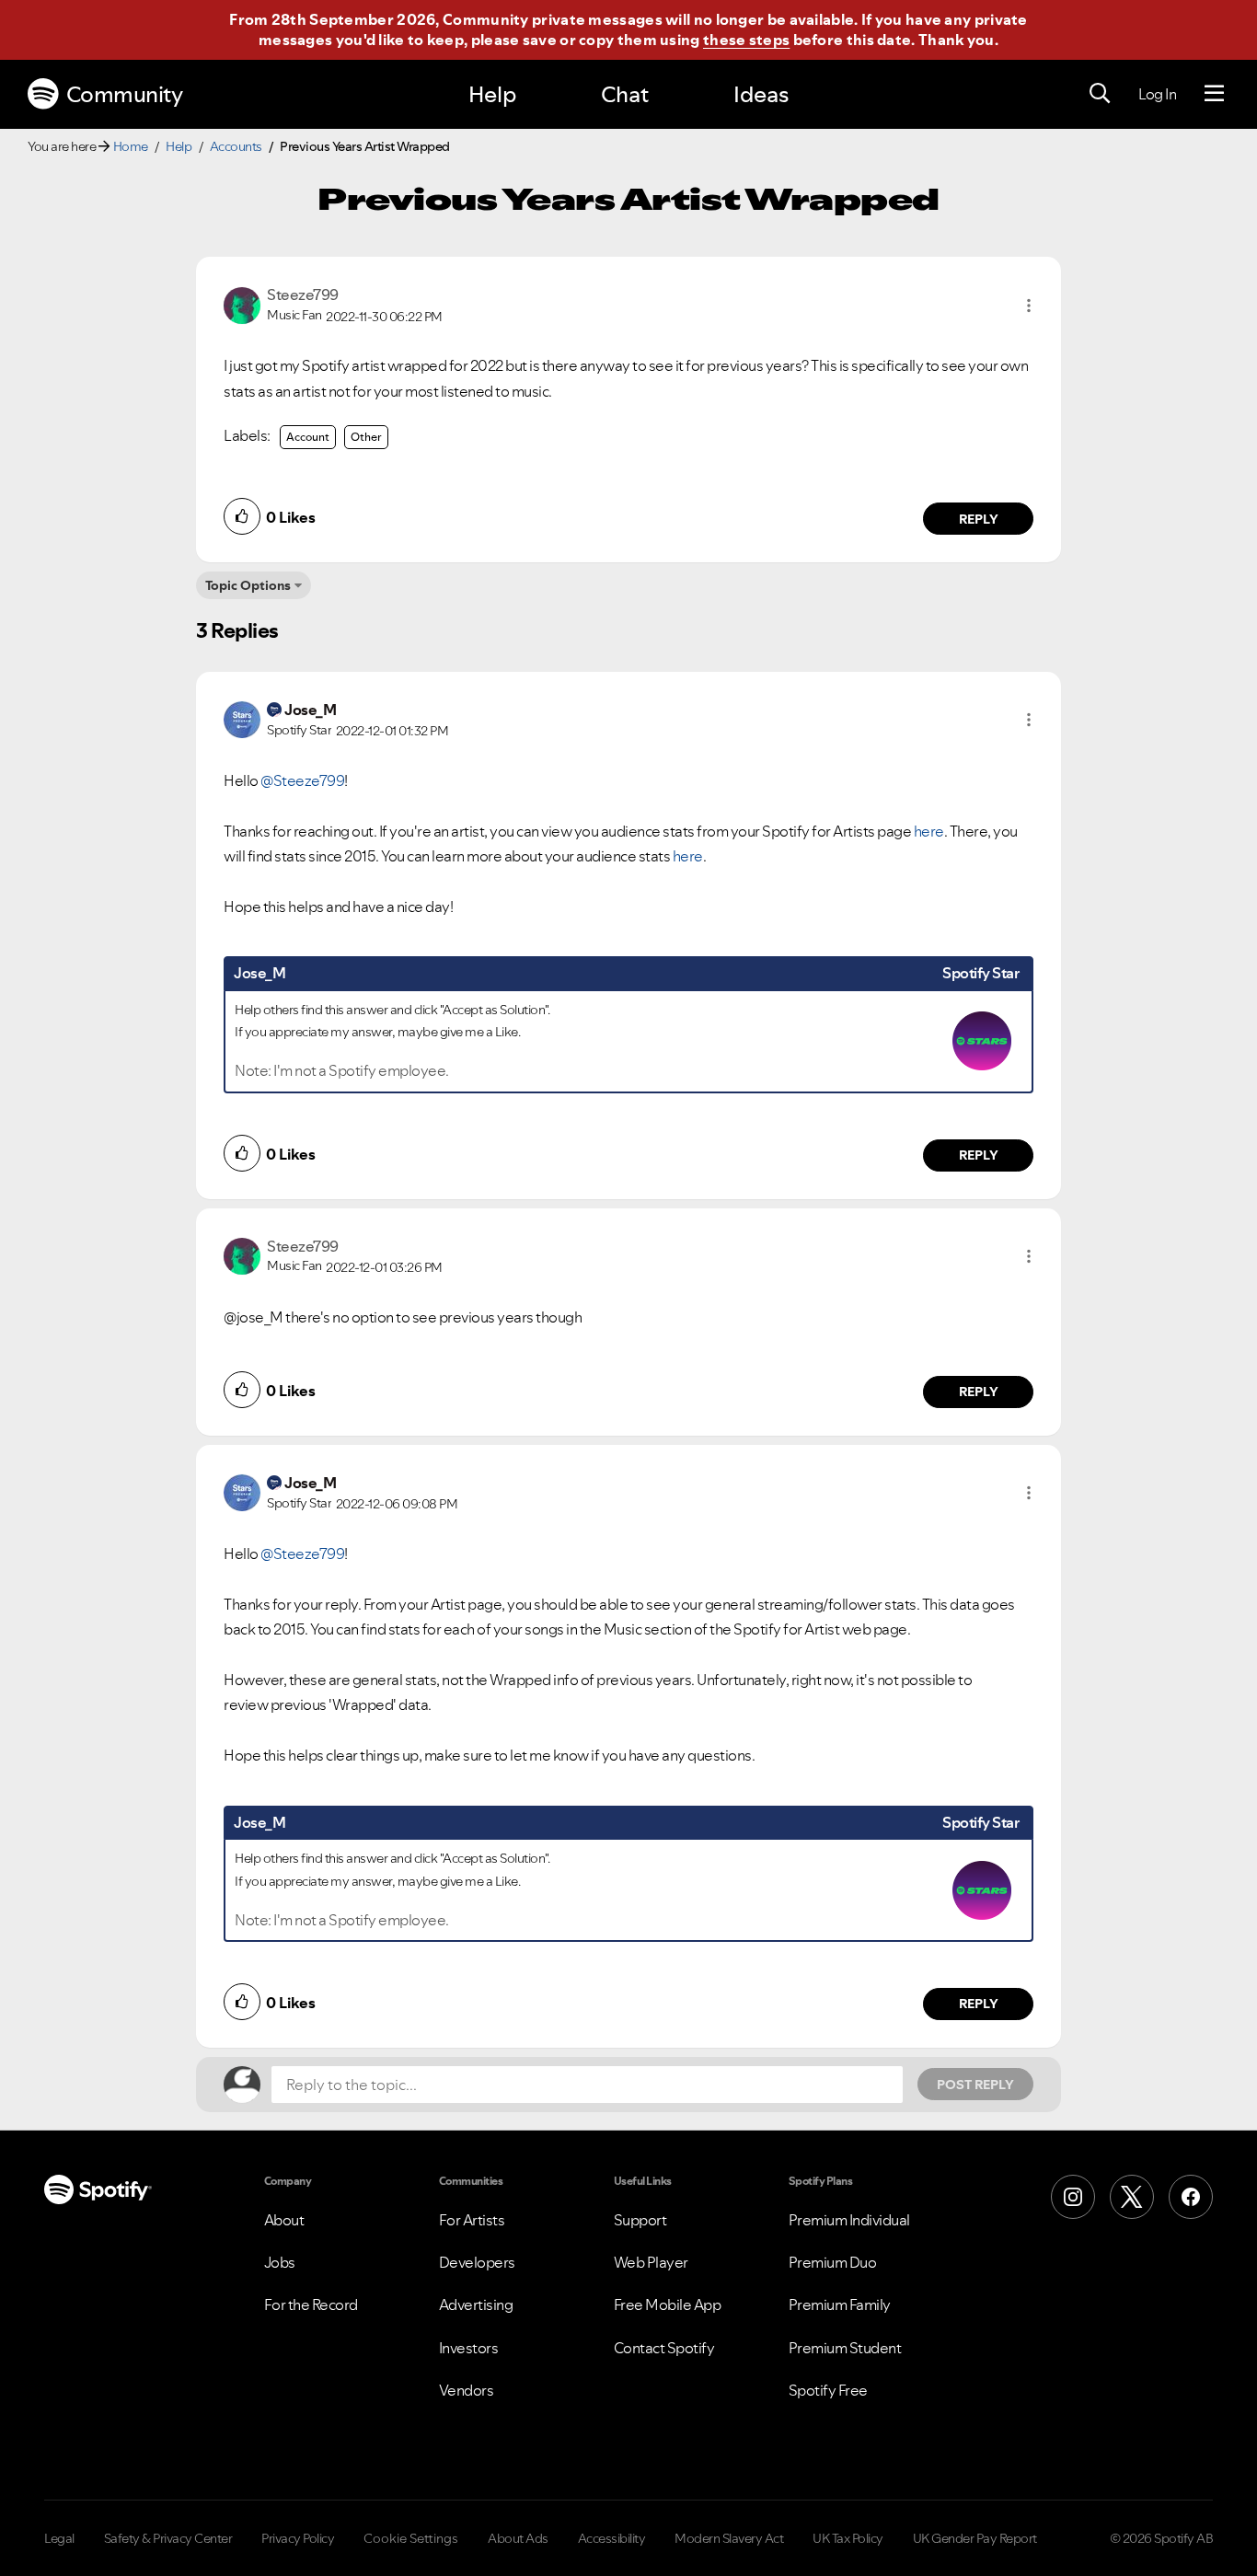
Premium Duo (833, 2262)
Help (492, 94)
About (284, 2220)
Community (125, 94)
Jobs (280, 2262)
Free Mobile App (668, 2305)
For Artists (472, 2220)
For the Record (311, 2305)
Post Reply (975, 2085)
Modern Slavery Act (729, 2538)
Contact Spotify (664, 2348)
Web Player (651, 2262)
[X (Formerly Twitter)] (1132, 2197)
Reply (979, 519)
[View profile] (242, 304)
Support (640, 2220)
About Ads (518, 2538)
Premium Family (840, 2305)
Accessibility (612, 2538)
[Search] (1100, 94)
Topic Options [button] (248, 585)
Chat (625, 94)
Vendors (467, 2390)
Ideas (761, 94)
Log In (1157, 94)
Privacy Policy (298, 2538)
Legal (59, 2538)
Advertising (476, 2305)
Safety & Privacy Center (168, 2538)
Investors (469, 2348)
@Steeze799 (302, 780)
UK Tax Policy (848, 2538)
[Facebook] (1191, 2197)
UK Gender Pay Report (975, 2538)
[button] (1029, 306)
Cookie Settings (411, 2538)
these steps (746, 40)
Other (366, 437)
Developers (477, 2262)
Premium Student (845, 2348)
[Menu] (1214, 94)
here (929, 831)
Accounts (236, 146)
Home (131, 146)
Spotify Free (828, 2390)
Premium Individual (849, 2220)
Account (308, 437)
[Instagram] (1073, 2197)
